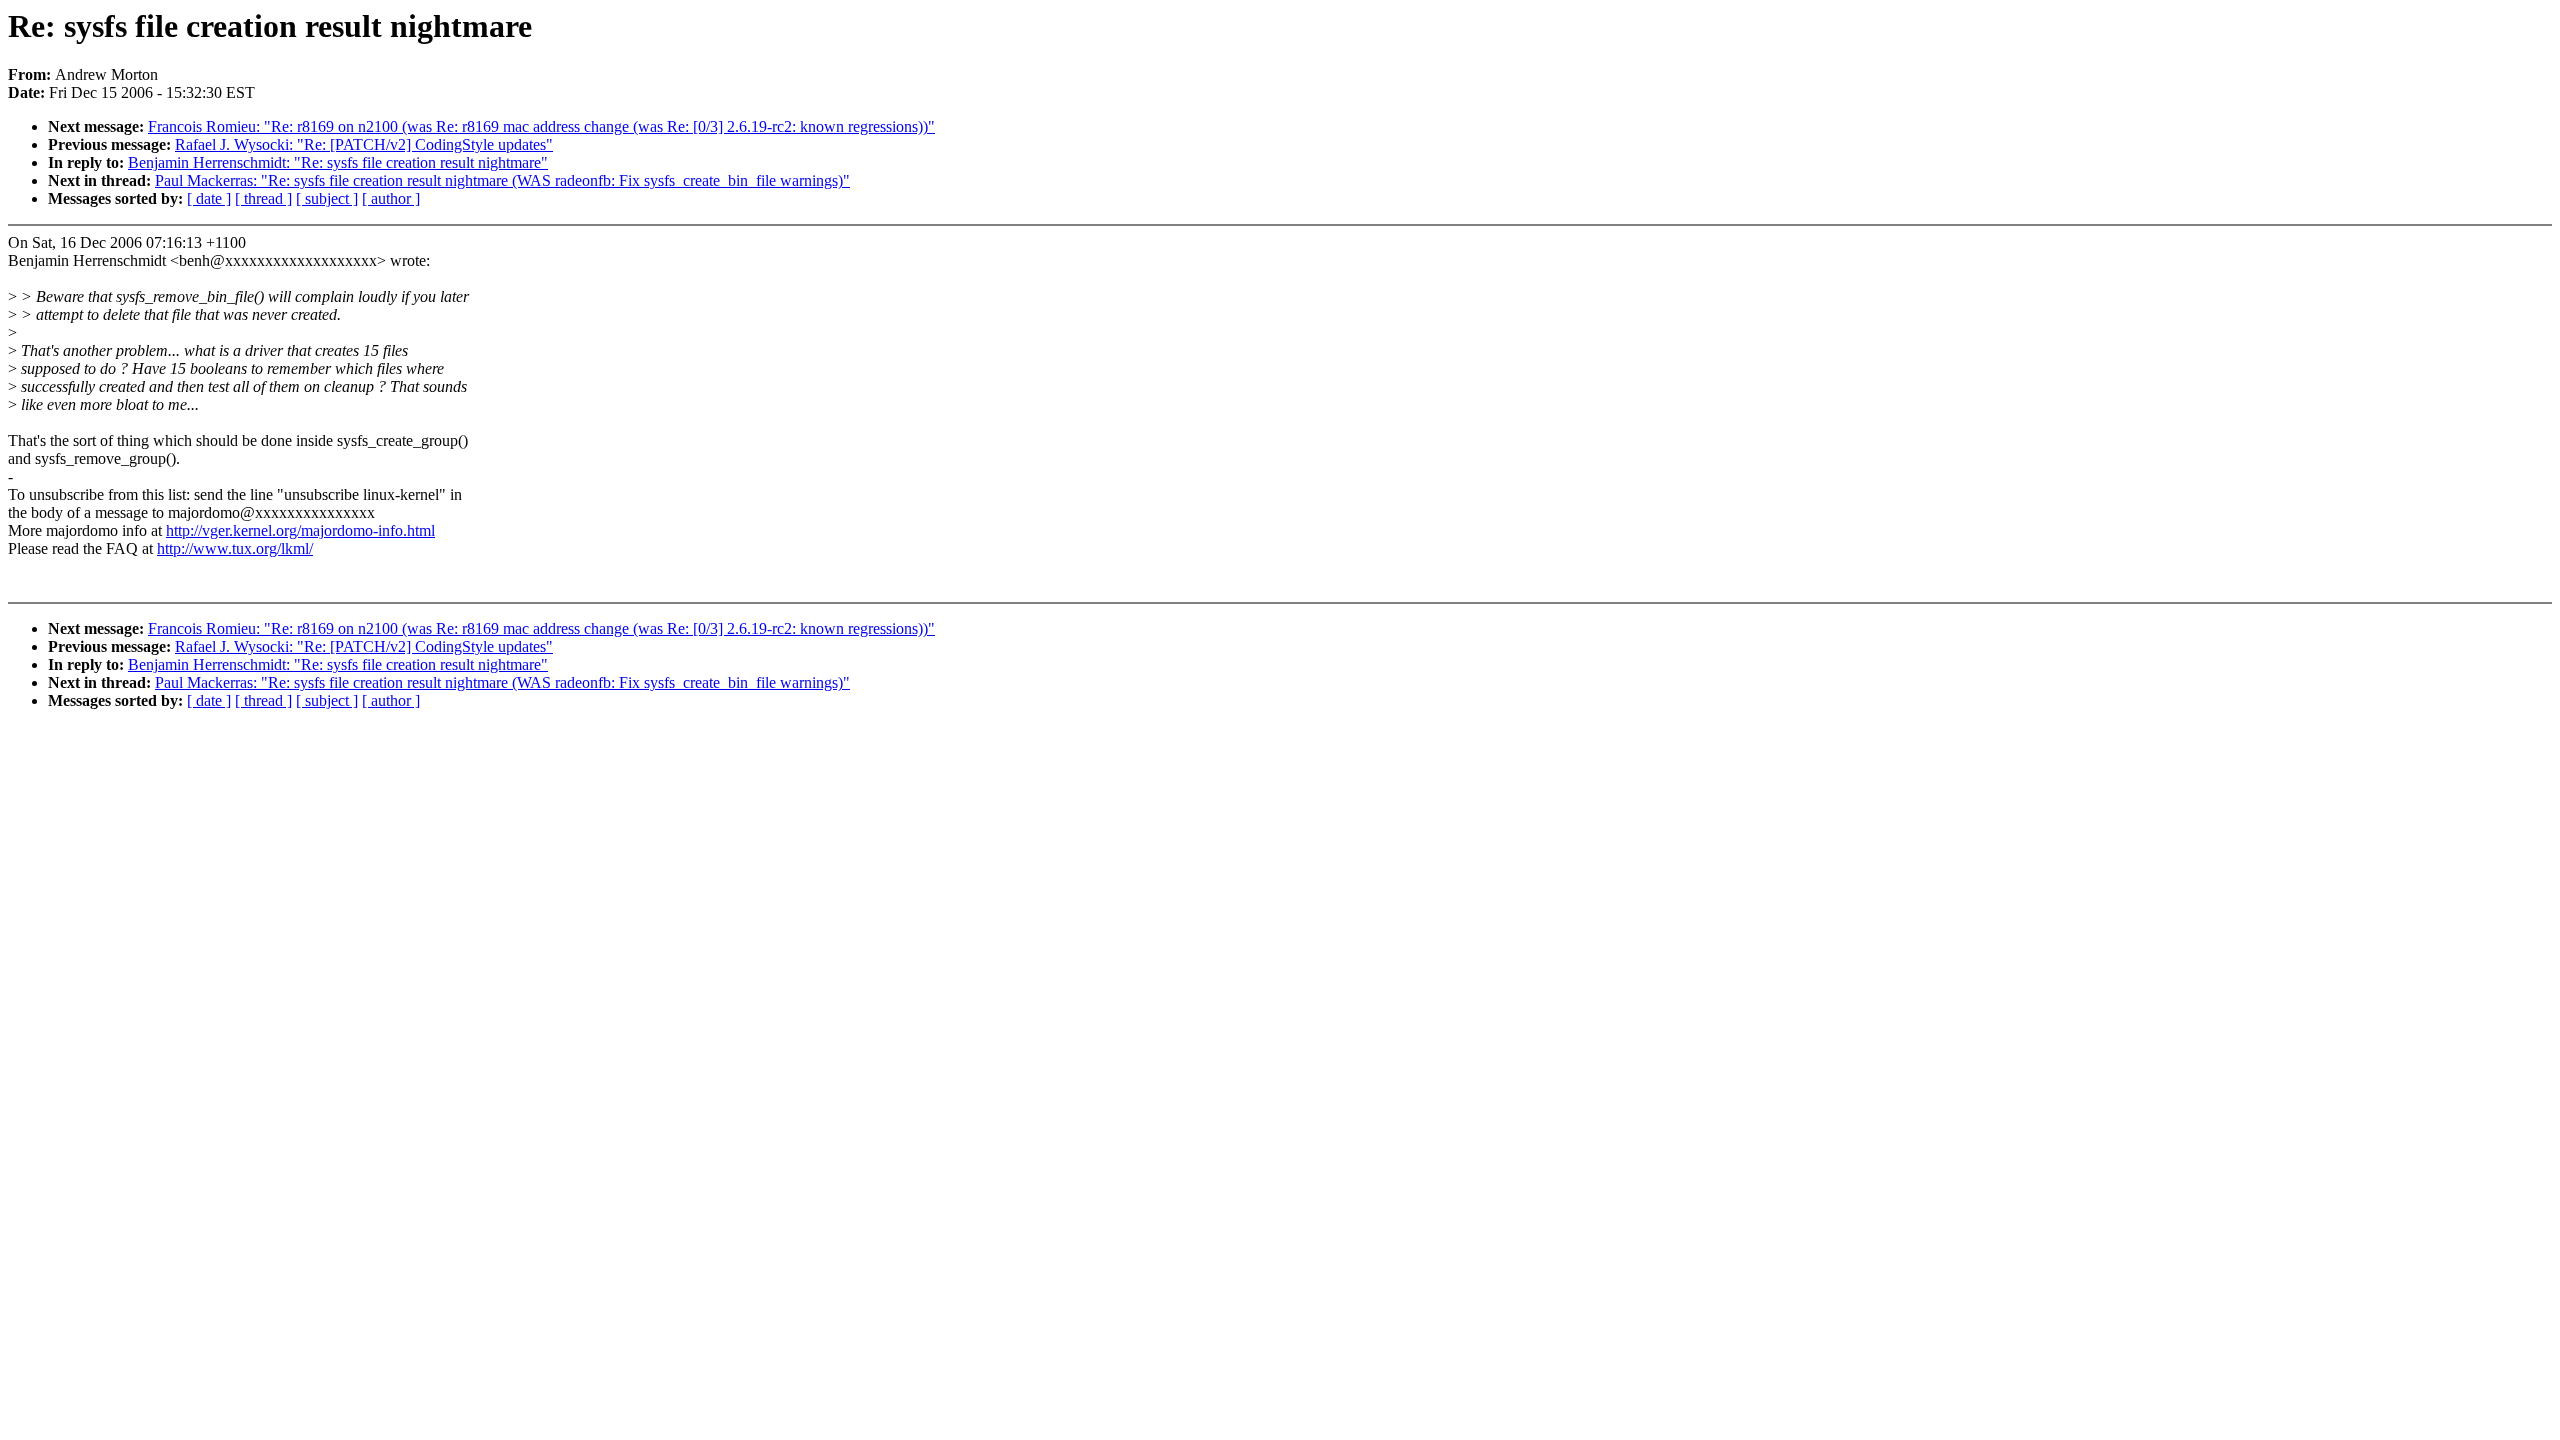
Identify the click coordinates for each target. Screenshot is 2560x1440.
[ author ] (391, 198)
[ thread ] (263, 198)
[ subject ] (327, 198)
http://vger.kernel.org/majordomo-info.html (300, 530)
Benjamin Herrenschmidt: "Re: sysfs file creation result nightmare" (338, 162)
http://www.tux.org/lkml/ (235, 548)
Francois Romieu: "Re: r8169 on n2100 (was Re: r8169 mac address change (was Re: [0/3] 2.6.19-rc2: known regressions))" (541, 126)
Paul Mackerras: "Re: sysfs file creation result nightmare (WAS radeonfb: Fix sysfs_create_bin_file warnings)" (502, 180)
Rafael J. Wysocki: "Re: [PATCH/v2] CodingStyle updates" (364, 144)
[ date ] (209, 198)
